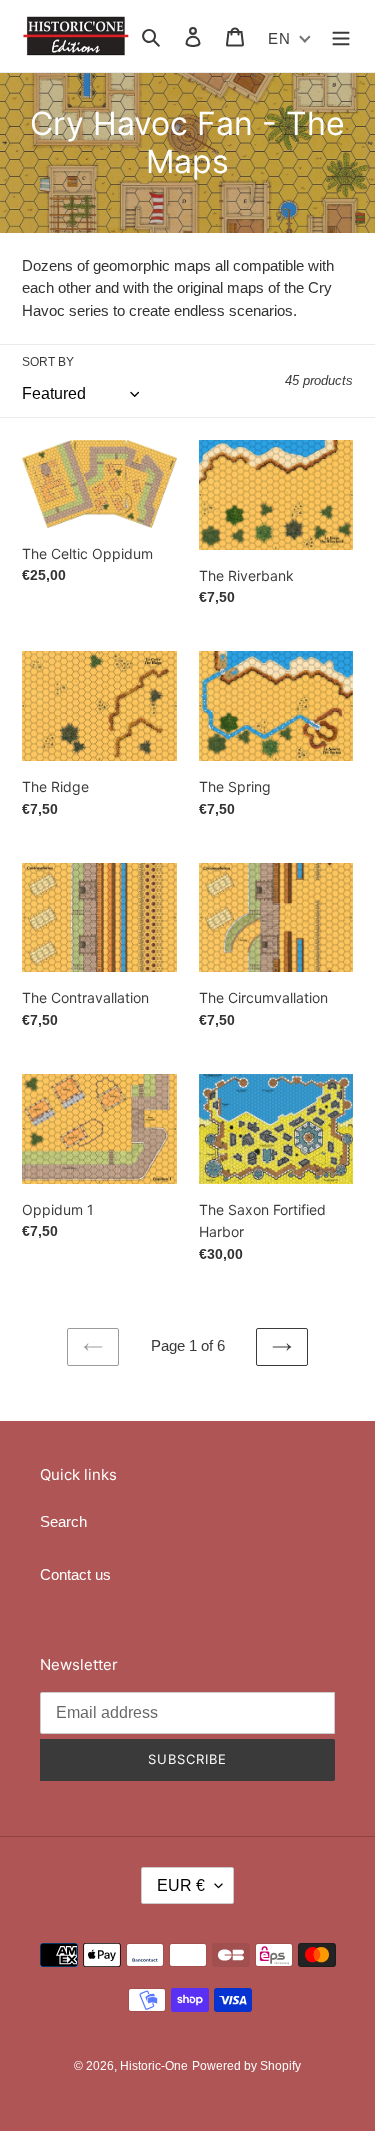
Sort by (48, 362)
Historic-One (154, 2066)
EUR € (181, 1885)
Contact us (75, 1574)
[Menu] (341, 36)
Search (63, 1521)
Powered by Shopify (246, 2066)
